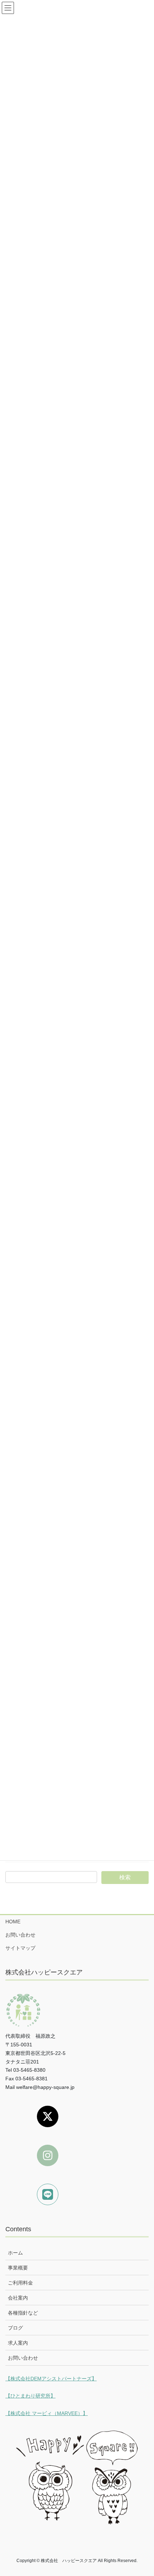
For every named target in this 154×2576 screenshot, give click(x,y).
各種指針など (23, 2313)
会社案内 (18, 2298)
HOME (13, 1922)
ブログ (15, 2328)
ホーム (15, 2253)
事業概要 (18, 2268)
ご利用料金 (20, 2283)
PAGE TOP (143, 2492)
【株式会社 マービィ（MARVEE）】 (47, 2413)
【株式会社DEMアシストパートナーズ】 (51, 2379)
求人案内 (18, 2343)
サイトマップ (20, 1948)
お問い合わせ (20, 1935)
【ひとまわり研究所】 (30, 2396)
